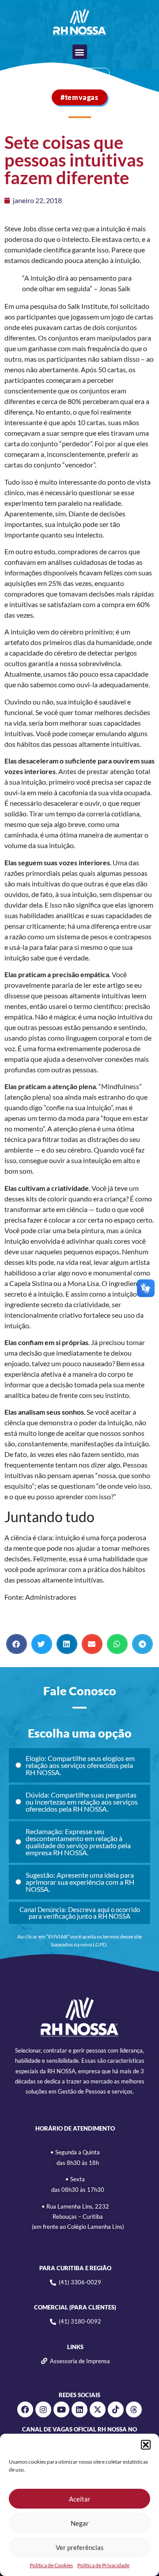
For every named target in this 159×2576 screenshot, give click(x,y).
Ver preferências (80, 2547)
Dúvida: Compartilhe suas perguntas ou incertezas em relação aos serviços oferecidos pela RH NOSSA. (82, 1802)
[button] (146, 2445)
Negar (80, 2523)
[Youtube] (61, 2409)
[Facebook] (25, 2409)
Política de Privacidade (103, 2565)
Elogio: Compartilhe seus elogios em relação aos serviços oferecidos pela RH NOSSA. (80, 1765)
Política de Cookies (51, 2565)
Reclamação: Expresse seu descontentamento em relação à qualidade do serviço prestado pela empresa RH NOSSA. (78, 1842)
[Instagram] (43, 2409)
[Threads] (134, 2409)
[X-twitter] (98, 2409)
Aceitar (80, 2499)
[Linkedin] (79, 2409)
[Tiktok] (116, 2409)
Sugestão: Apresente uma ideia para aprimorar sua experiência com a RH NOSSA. (80, 1882)
